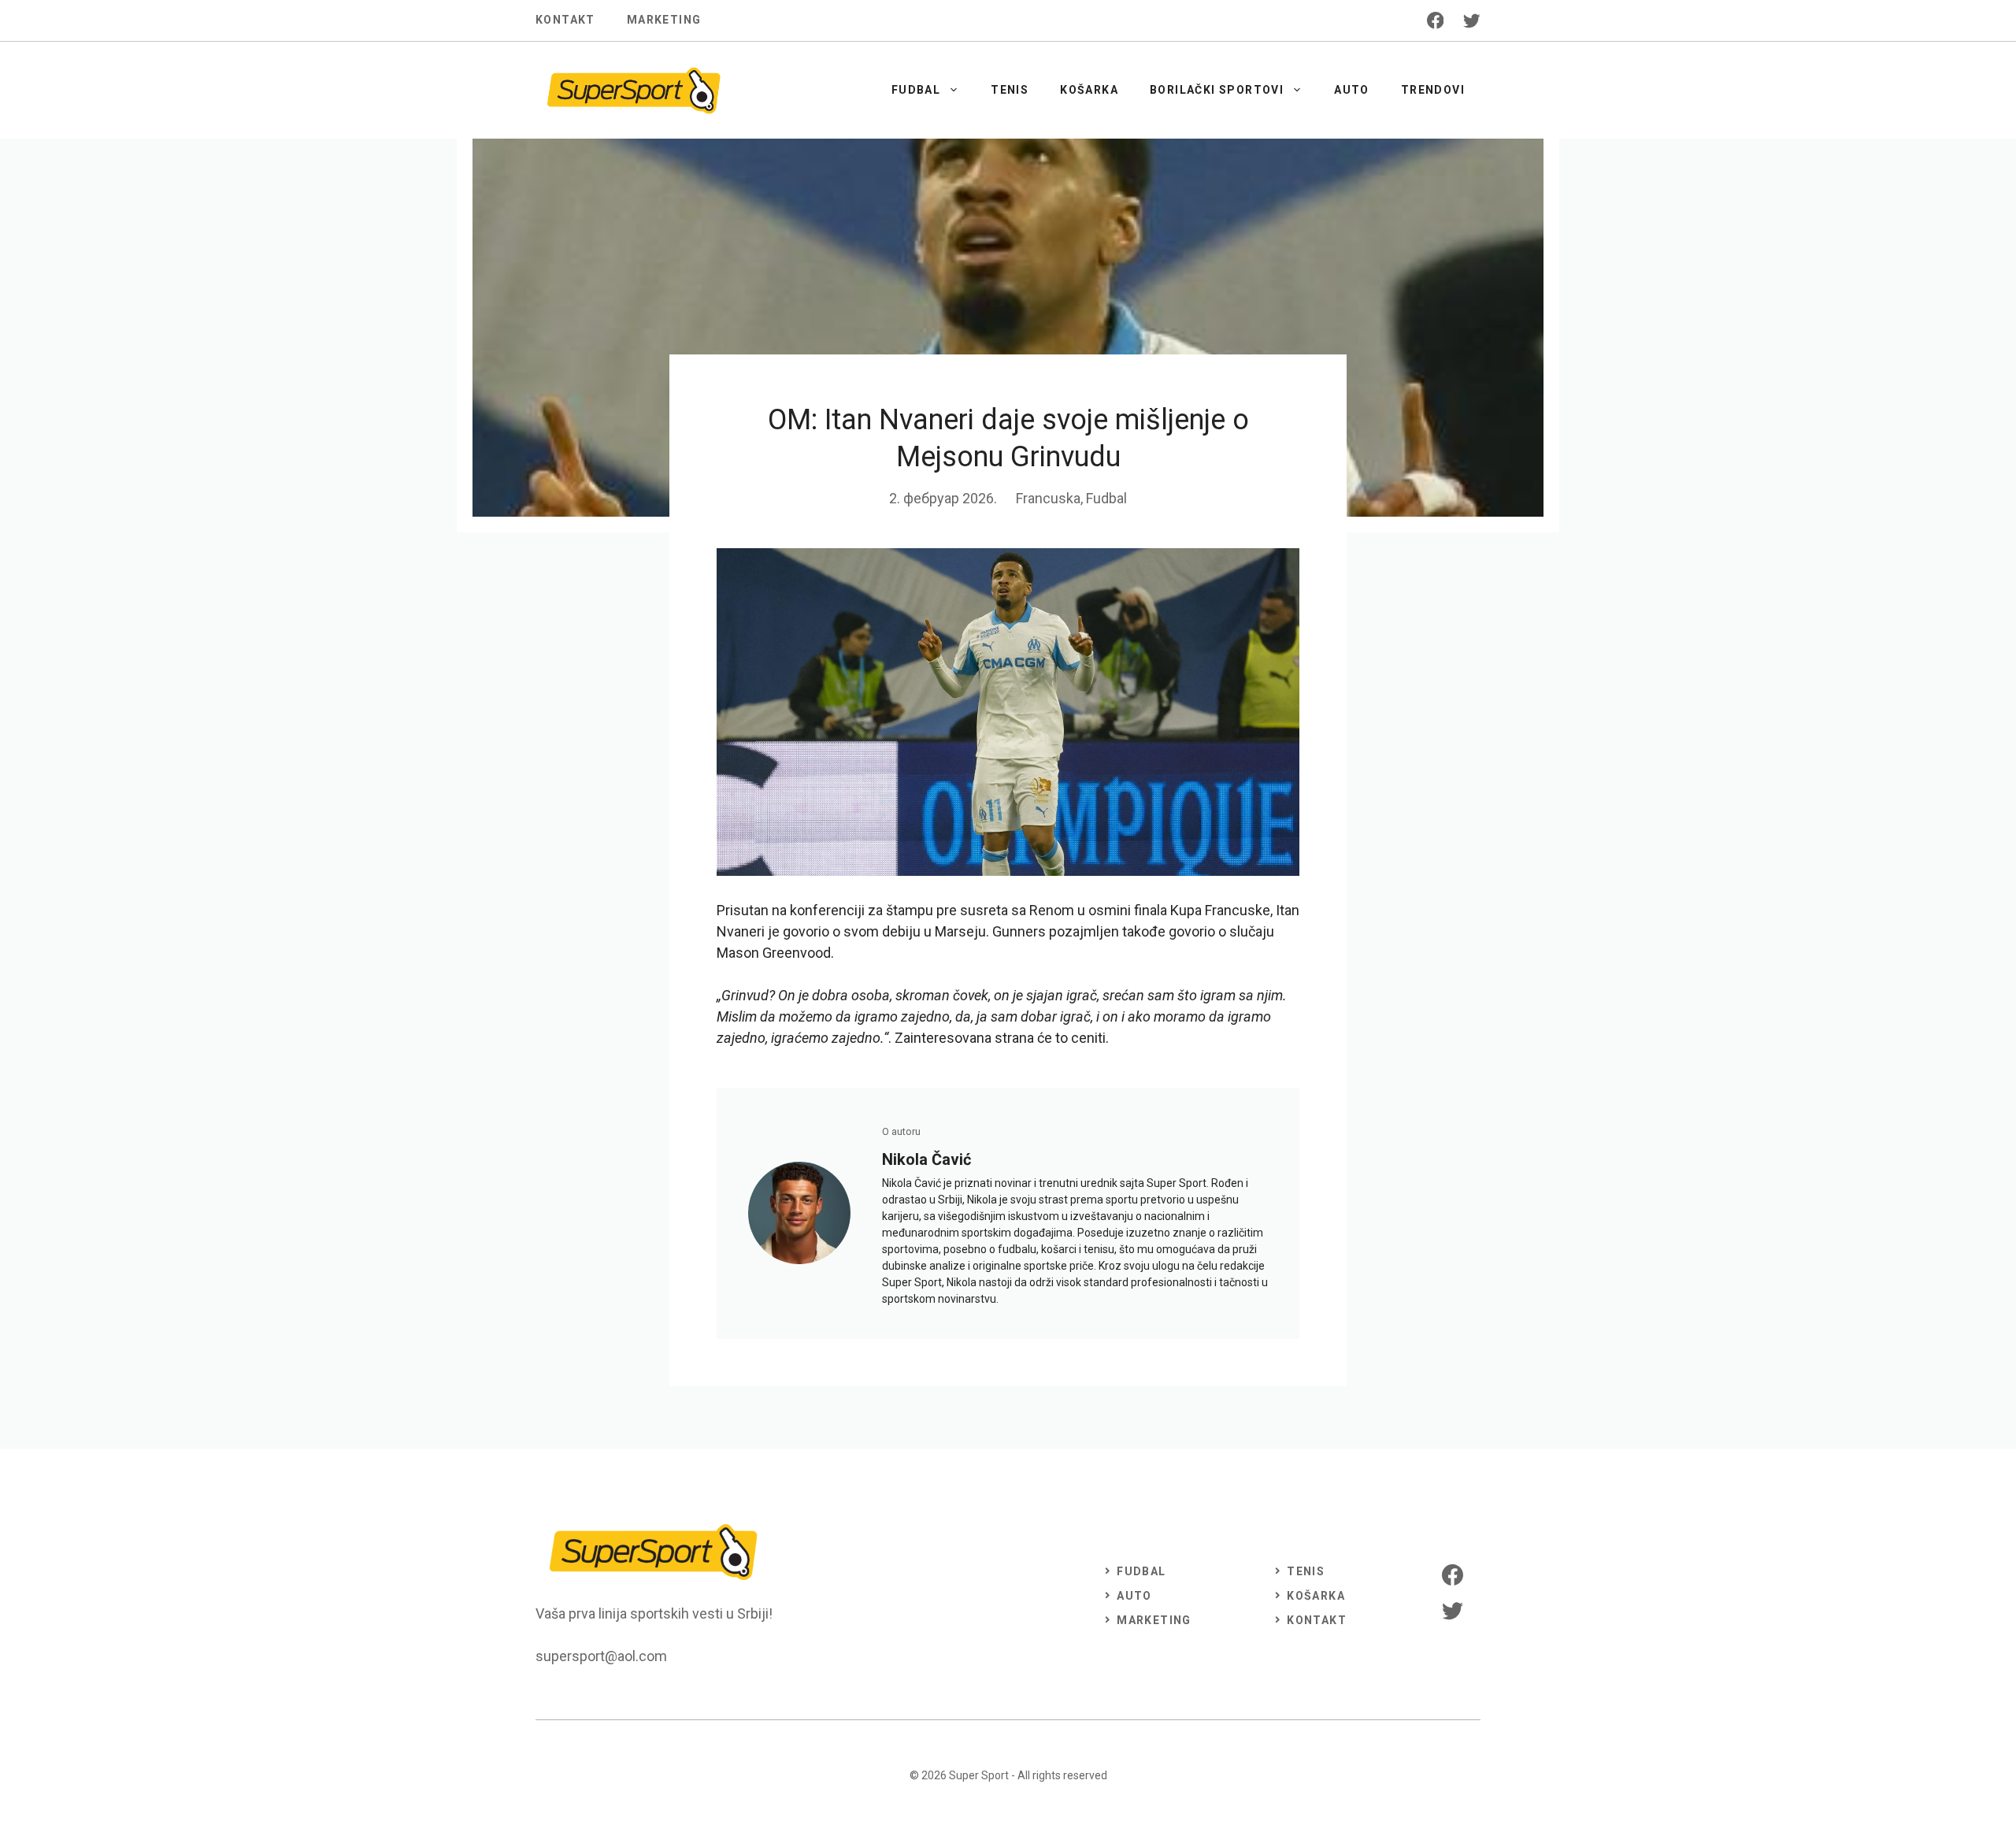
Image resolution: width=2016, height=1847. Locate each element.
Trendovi (1433, 90)
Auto (1352, 90)
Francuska (1048, 498)
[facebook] (1436, 20)
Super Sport (979, 1775)
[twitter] (1472, 20)
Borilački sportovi (1217, 90)
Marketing (664, 20)
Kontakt (565, 20)
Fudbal (916, 90)
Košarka (1089, 90)
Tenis (1010, 90)
